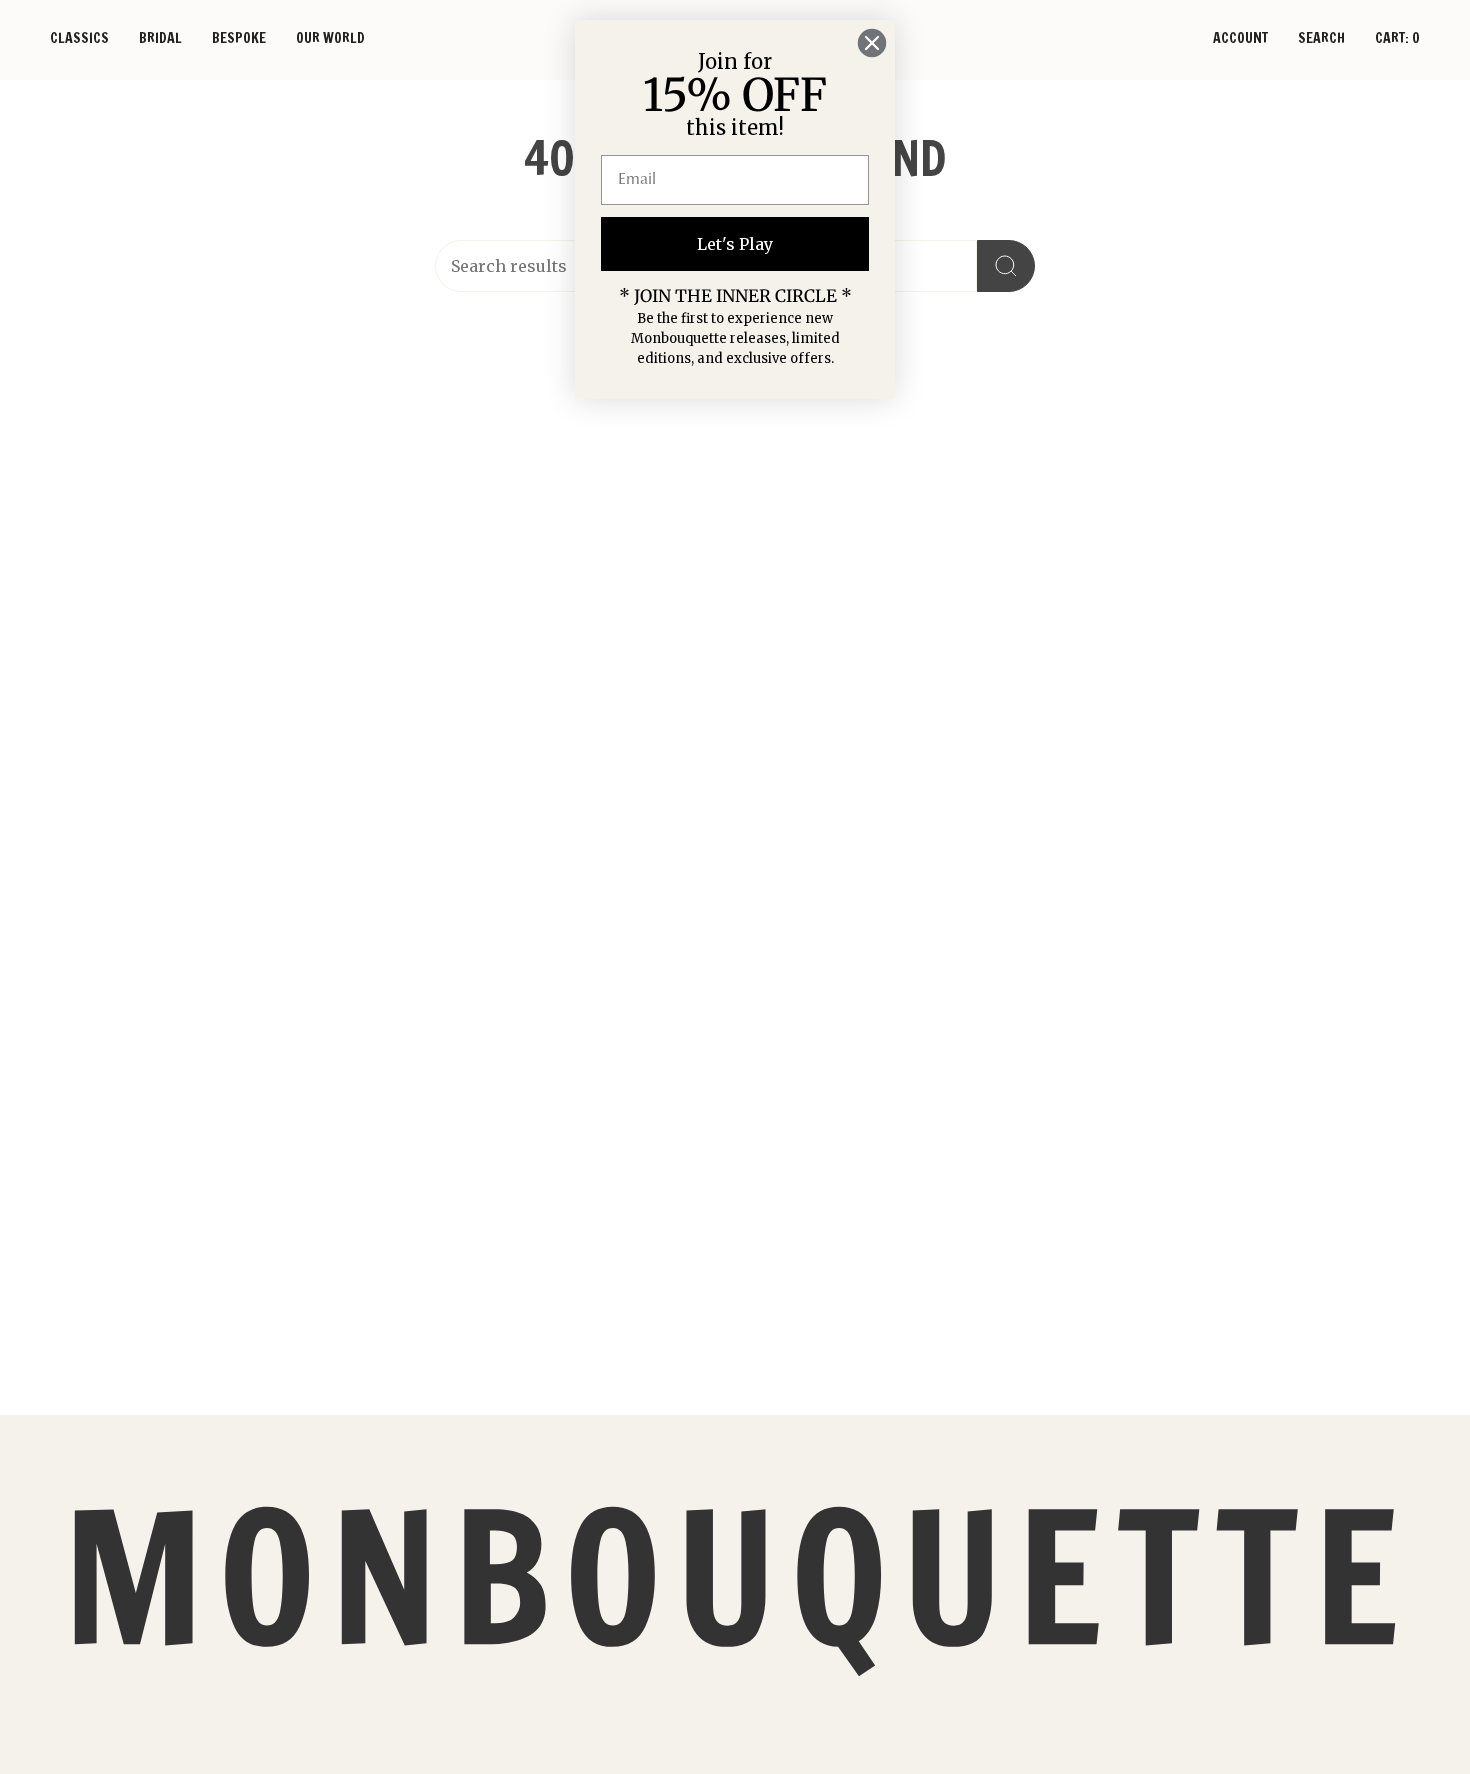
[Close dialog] (872, 43)
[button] (79, 40)
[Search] (1006, 266)
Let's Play (735, 244)
